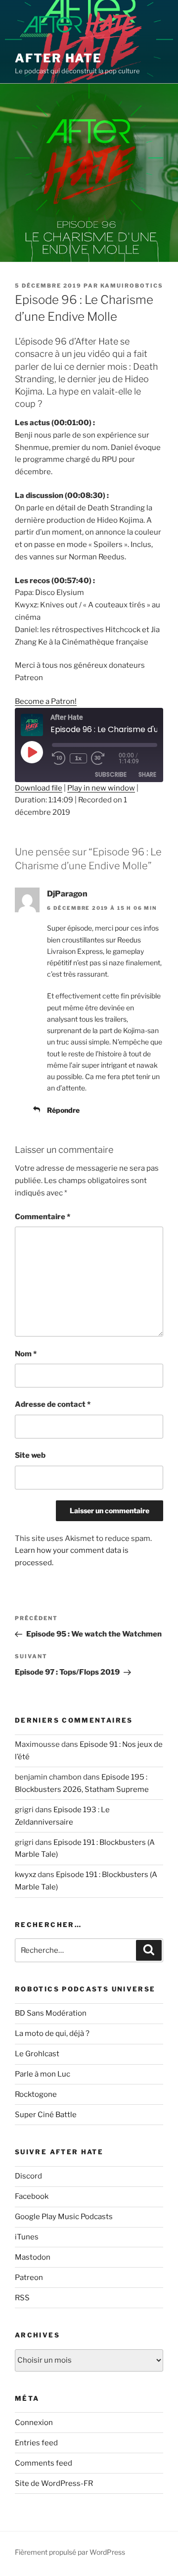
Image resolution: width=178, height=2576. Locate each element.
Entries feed (36, 2443)
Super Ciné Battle (46, 2115)
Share (147, 774)
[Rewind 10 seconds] (59, 758)
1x (78, 758)
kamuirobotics (132, 286)
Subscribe (111, 774)
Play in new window (101, 788)
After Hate (58, 58)
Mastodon (33, 2257)
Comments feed (44, 2463)
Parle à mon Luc (43, 2074)
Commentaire (43, 1217)
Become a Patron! (46, 701)
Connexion (34, 2423)
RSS (22, 2298)
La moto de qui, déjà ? (52, 2033)
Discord (28, 2176)
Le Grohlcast (37, 2054)
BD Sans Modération (51, 2013)
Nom (26, 1354)
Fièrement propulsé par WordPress (70, 2552)
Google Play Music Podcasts (64, 2217)
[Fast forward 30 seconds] (105, 758)
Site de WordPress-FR (54, 2483)
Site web (30, 1455)
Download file (39, 788)
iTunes (27, 2237)
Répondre (63, 1110)
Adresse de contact (53, 1404)
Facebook (32, 2196)
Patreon (29, 2278)
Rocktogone (36, 2094)
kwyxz (25, 1875)
